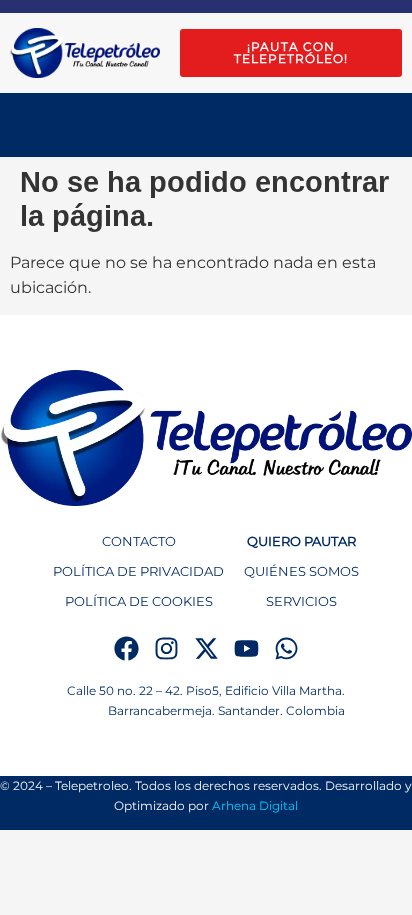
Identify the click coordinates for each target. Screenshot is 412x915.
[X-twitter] (206, 648)
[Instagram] (166, 648)
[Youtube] (246, 648)
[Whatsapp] (286, 648)
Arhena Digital (255, 805)
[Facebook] (126, 648)
